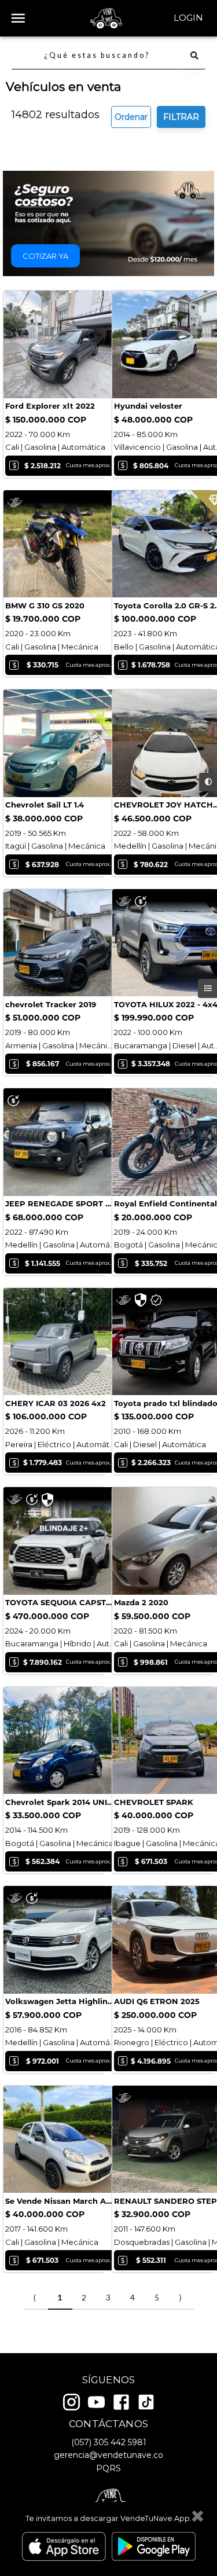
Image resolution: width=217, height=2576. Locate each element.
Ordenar (131, 117)
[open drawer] (18, 18)
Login (188, 18)
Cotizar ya (45, 256)
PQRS (108, 2468)
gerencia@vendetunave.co (108, 2455)
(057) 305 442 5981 (109, 2442)
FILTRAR (181, 117)
